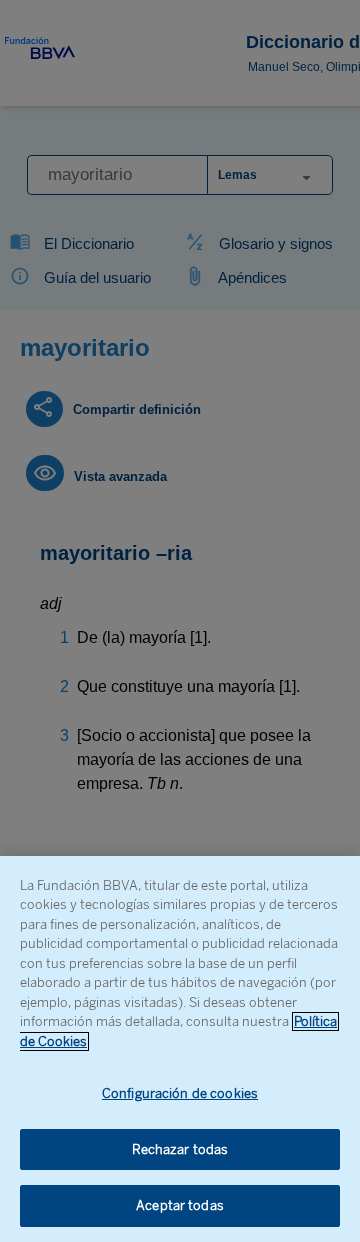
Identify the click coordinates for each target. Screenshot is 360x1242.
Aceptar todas (180, 1205)
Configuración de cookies (180, 1093)
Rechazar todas (180, 1149)
